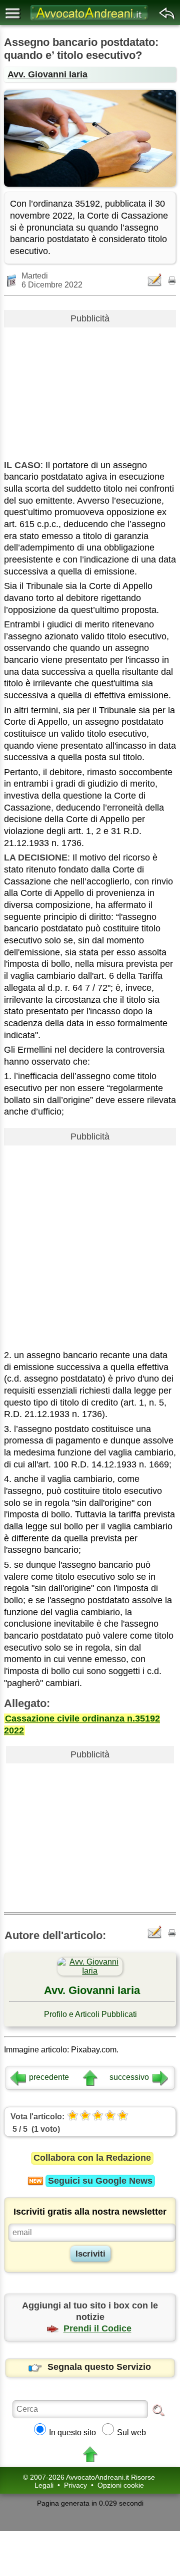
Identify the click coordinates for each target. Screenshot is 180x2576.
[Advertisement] (90, 390)
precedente (49, 2077)
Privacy (75, 2485)
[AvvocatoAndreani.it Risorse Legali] (90, 20)
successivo (129, 2077)
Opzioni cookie (121, 2485)
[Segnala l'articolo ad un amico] (155, 280)
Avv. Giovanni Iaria (47, 74)
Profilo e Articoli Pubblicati (90, 2014)
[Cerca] (158, 2410)
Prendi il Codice (97, 2328)
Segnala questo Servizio (99, 2367)
